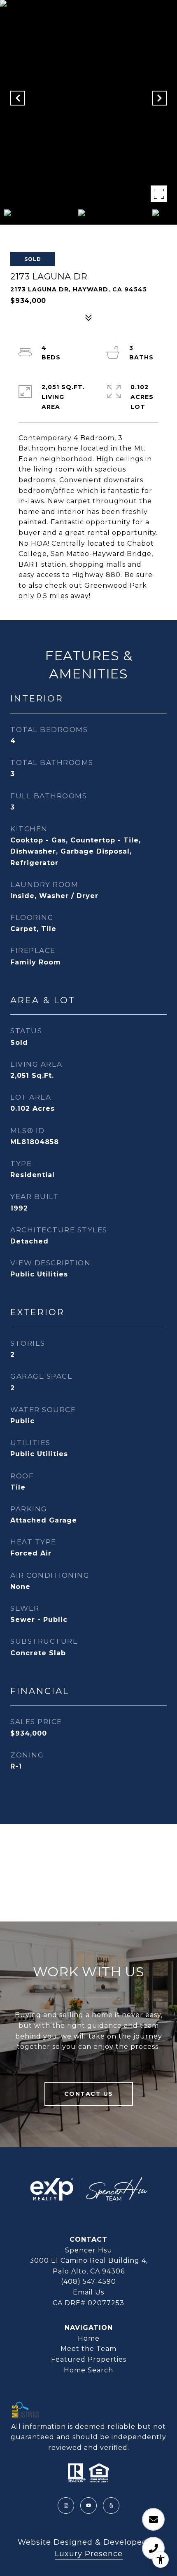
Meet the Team (88, 2349)
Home (89, 2338)
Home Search (88, 2370)
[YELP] (111, 2506)
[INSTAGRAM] (66, 2506)
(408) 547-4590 (88, 2282)
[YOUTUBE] (88, 2506)
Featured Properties (89, 2359)
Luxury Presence (89, 2554)
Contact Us (89, 2094)
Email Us (88, 2292)
